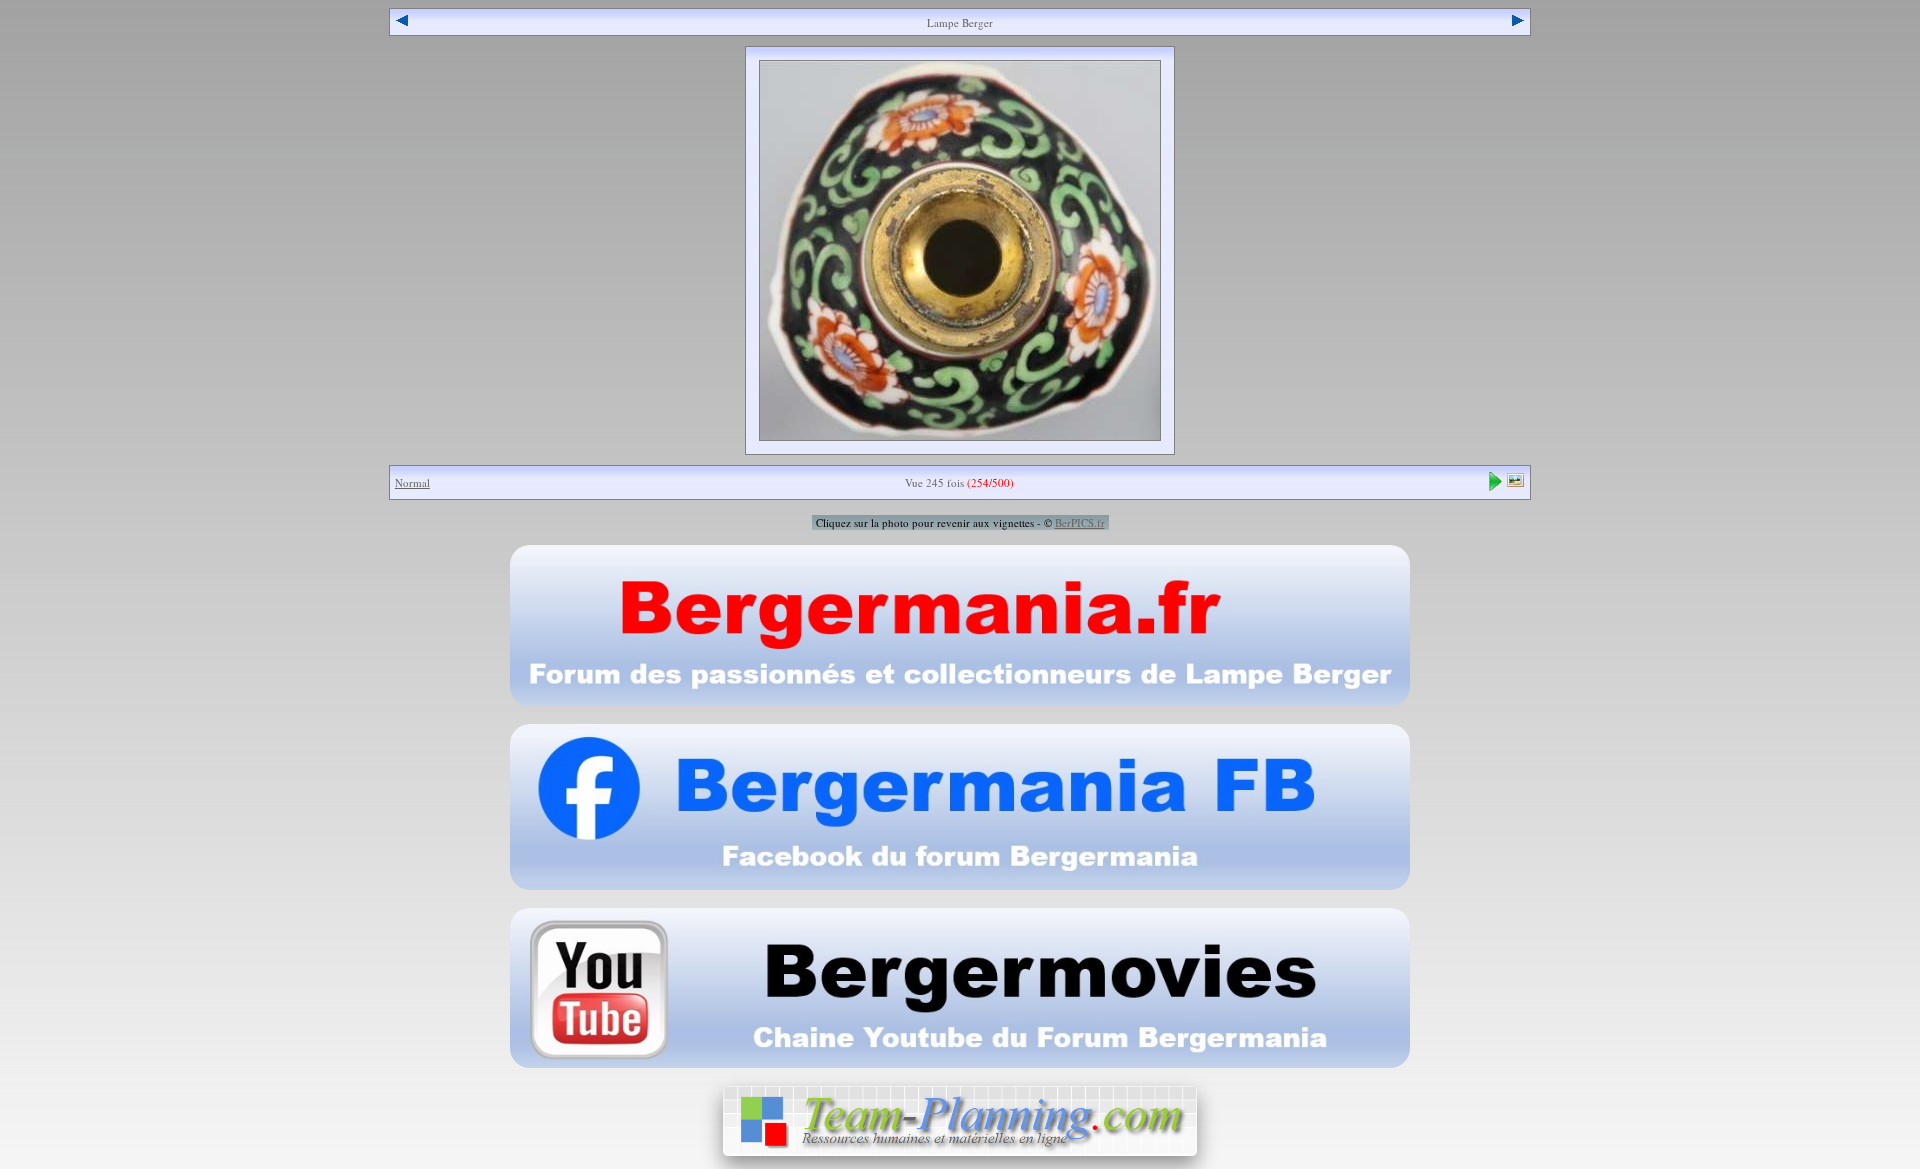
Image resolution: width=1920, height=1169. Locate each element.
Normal (412, 482)
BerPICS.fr (1080, 522)
